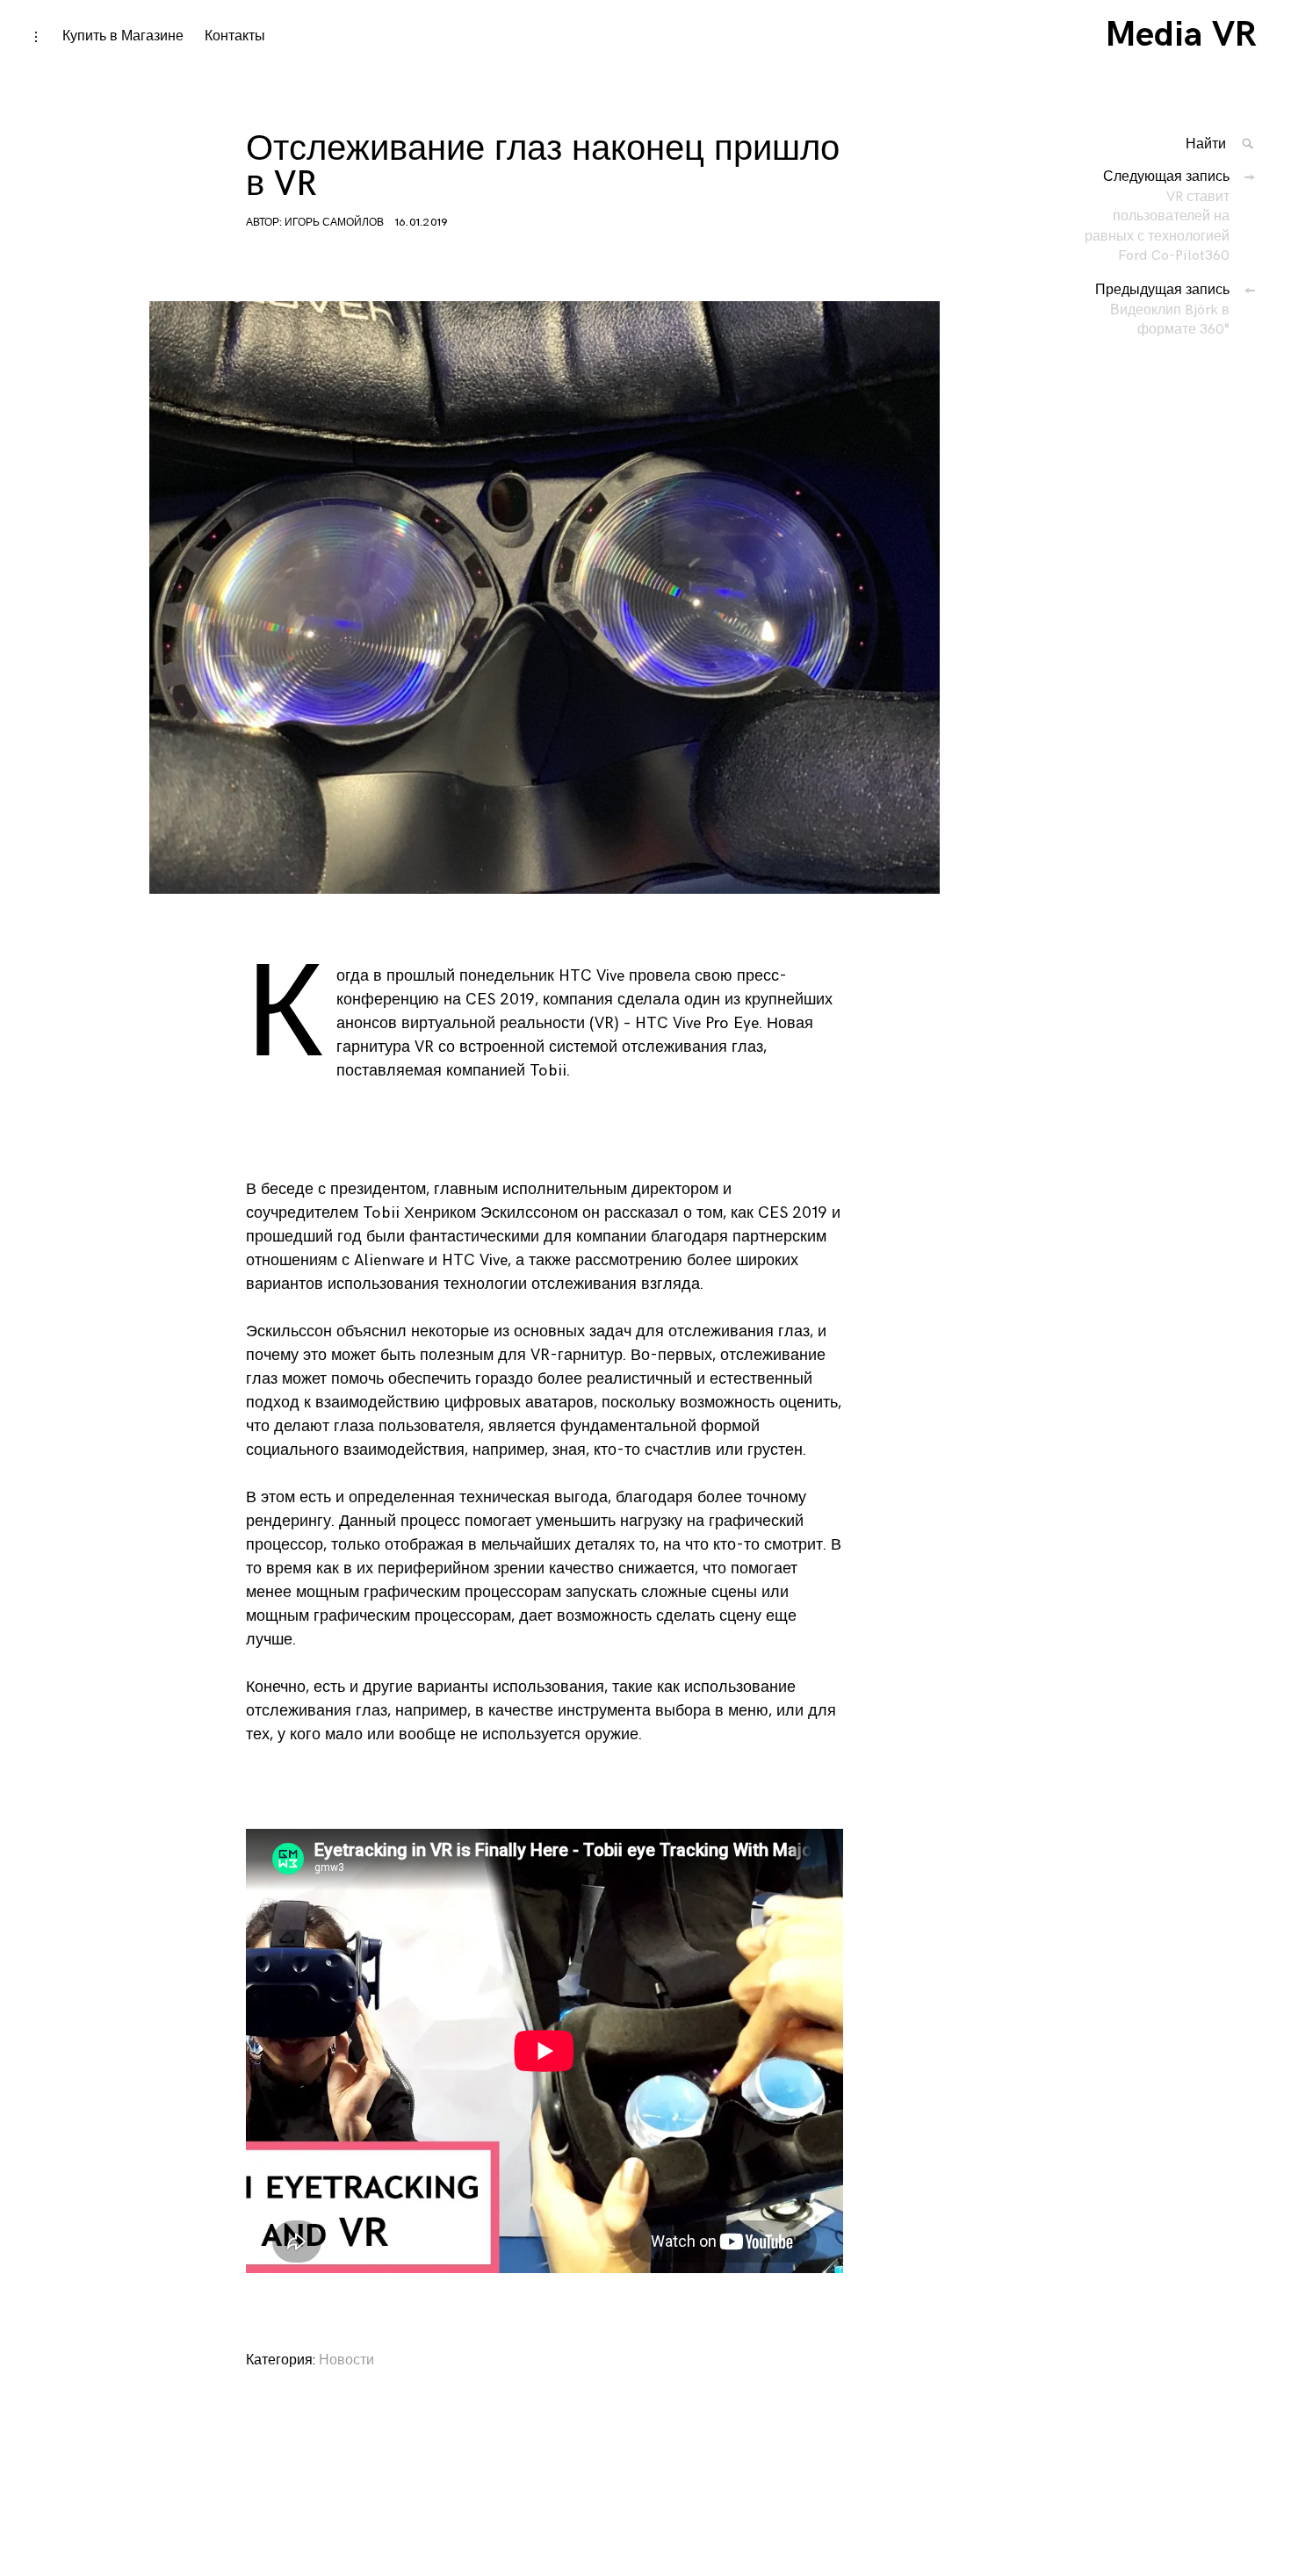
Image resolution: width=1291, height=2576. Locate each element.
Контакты (235, 36)
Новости (346, 2360)
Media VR (1181, 35)
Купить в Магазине (123, 36)
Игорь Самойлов (334, 223)
